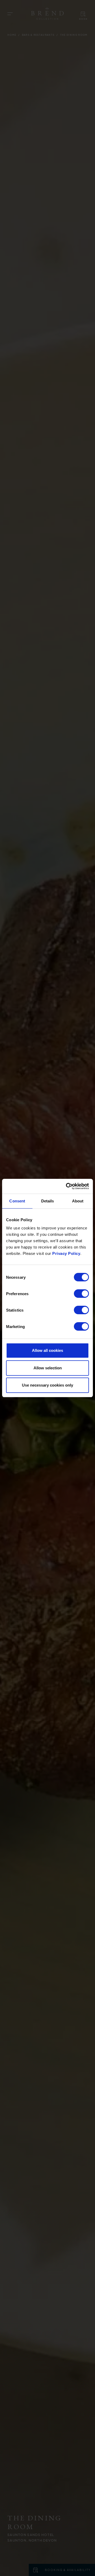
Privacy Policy (66, 1253)
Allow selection (48, 1368)
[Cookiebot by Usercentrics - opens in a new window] (67, 1186)
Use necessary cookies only (47, 1385)
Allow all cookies (47, 1350)
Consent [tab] (17, 1201)
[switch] (81, 1294)
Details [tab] (48, 1201)
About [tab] (78, 1201)
